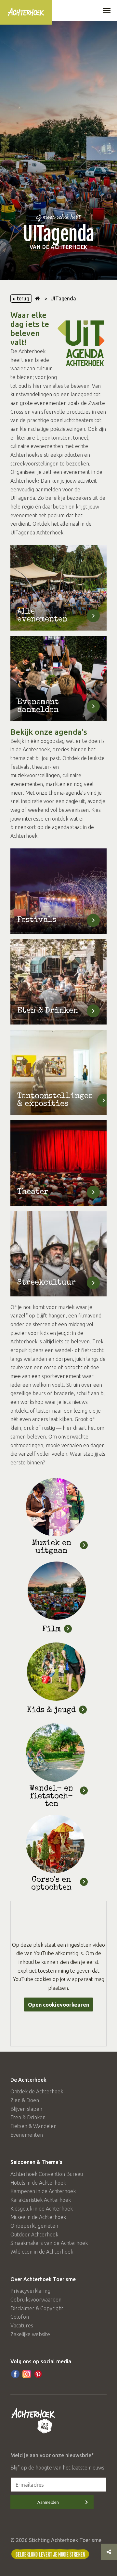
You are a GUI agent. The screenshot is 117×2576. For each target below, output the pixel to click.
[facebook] (15, 2374)
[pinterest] (38, 2374)
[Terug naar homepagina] (38, 298)
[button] (107, 11)
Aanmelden (48, 2502)
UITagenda (63, 298)
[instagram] (27, 2374)
